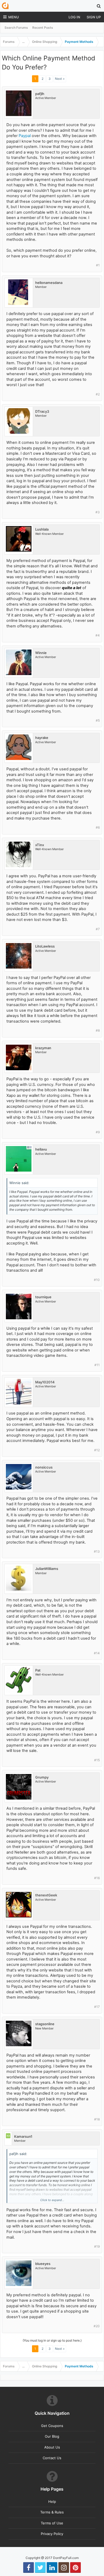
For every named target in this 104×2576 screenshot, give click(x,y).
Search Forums (16, 28)
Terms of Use (52, 2523)
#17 (97, 2007)
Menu (14, 17)
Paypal (25, 136)
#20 (97, 2326)
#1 (98, 265)
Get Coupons (52, 2426)
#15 (97, 1760)
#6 (98, 827)
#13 (97, 1551)
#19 (97, 2246)
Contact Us (52, 2458)
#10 (97, 1280)
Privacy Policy (52, 2534)
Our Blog (52, 2436)
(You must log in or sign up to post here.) (52, 2340)
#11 (97, 1365)
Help (52, 2501)
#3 (98, 512)
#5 (98, 720)
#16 (97, 1878)
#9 (98, 1132)
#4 (98, 635)
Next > (60, 79)
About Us (52, 2447)
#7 (98, 929)
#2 (98, 394)
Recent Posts (43, 28)
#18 (97, 2119)
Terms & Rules (52, 2512)
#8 (98, 1030)
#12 (97, 1450)
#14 (97, 1653)
